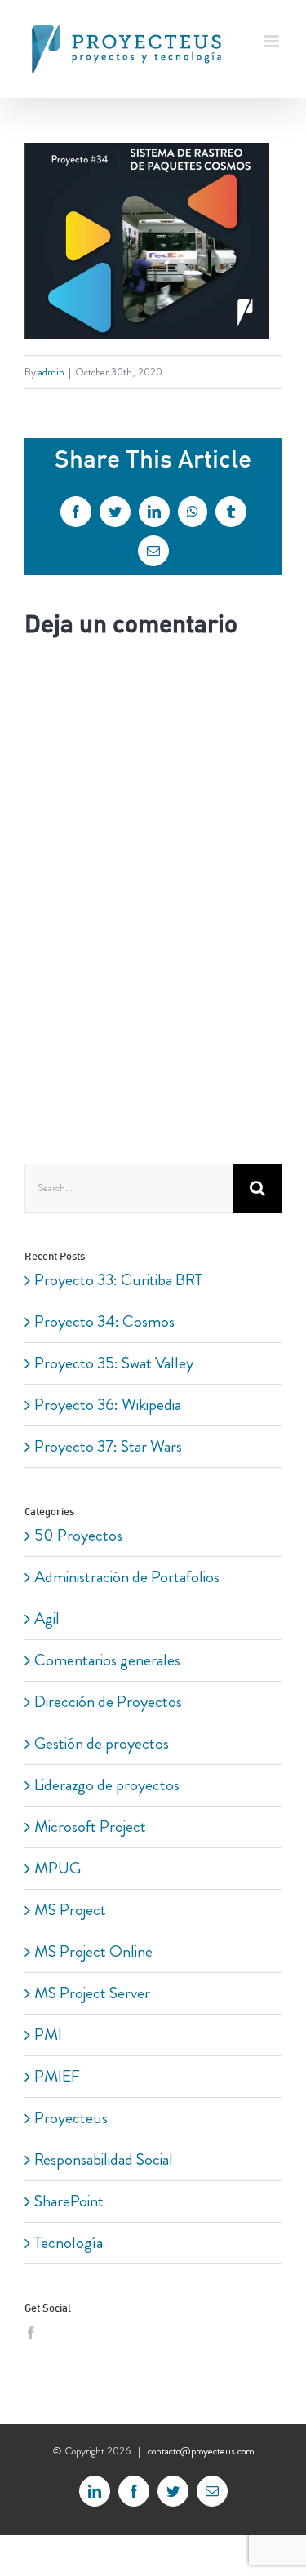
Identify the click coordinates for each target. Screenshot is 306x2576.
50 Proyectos (78, 1535)
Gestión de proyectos (102, 1743)
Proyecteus (71, 2118)
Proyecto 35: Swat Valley (114, 1363)
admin (51, 372)
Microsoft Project (90, 1827)
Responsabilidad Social (104, 2159)
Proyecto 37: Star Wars (108, 1446)
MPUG (58, 1868)
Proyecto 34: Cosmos (104, 1321)
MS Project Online (93, 1951)
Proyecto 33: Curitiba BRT (118, 1280)
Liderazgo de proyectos (107, 1785)
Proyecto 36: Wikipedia (108, 1405)
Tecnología (69, 2243)
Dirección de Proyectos (108, 1702)
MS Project (70, 1910)
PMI (48, 2035)
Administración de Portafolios (127, 1577)
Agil (47, 1618)
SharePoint (69, 2201)
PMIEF (57, 2076)
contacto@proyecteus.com (201, 2451)
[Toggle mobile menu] (273, 41)
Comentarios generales (107, 1660)
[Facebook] (31, 2333)
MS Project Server (92, 1993)
